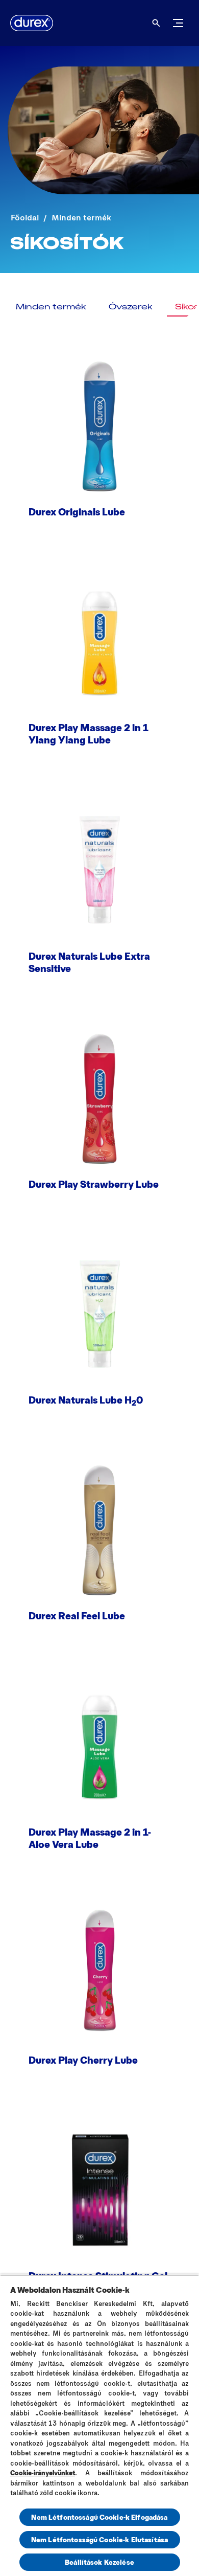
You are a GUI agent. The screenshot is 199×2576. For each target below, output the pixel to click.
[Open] (156, 23)
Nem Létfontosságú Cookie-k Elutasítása (99, 2539)
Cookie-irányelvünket (43, 2473)
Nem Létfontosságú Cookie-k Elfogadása (99, 2517)
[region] (99, 2425)
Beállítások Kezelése (99, 2562)
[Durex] (32, 23)
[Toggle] (178, 23)
